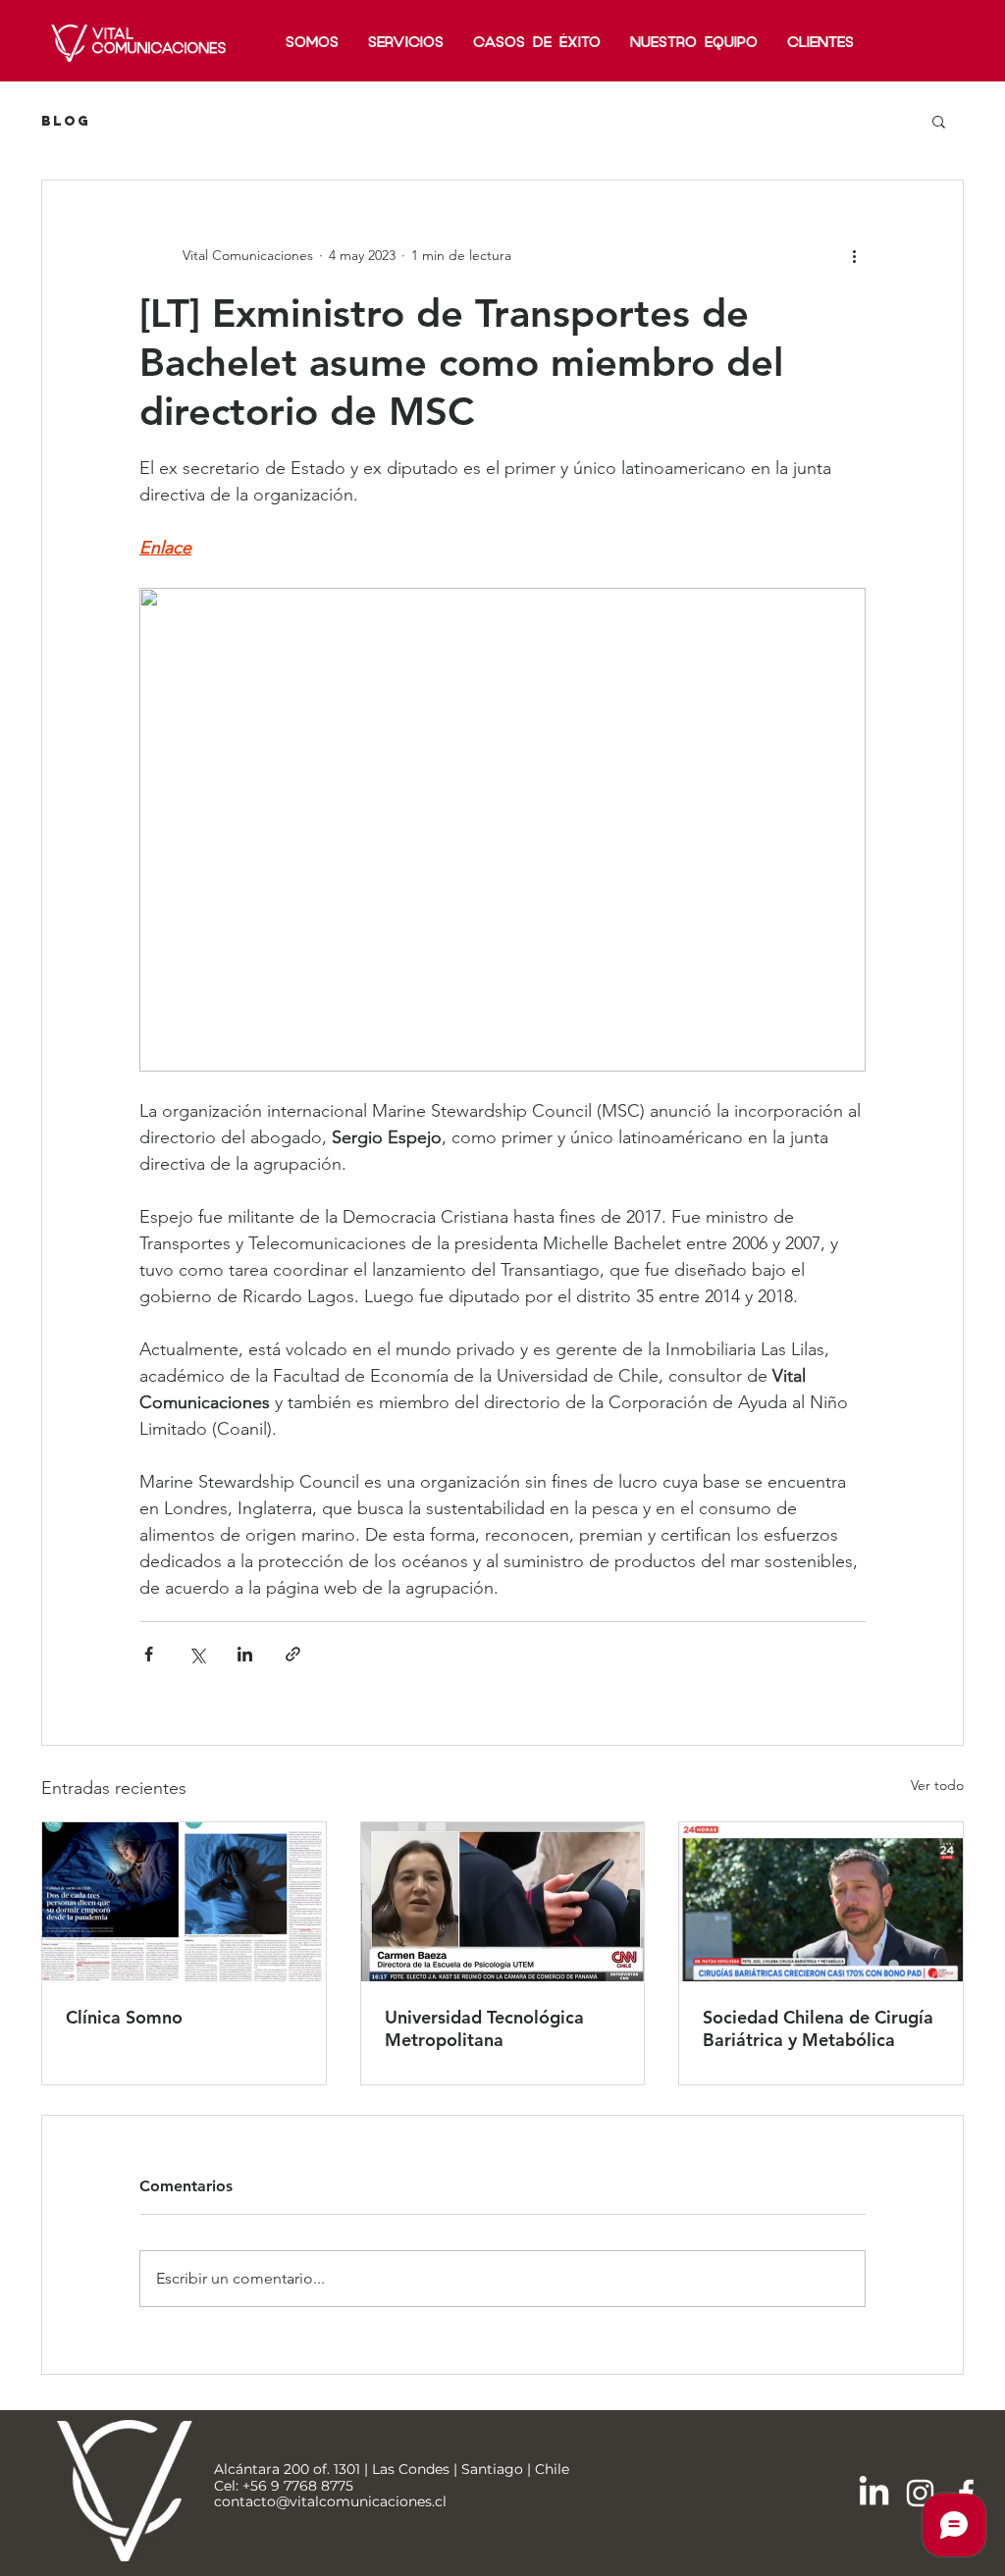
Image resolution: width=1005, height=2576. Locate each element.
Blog (66, 121)
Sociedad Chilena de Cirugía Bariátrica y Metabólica (818, 2028)
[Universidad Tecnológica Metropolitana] (503, 1902)
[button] (939, 121)
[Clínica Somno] (184, 1902)
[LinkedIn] (874, 2493)
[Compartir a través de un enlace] (293, 1654)
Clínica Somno (124, 2017)
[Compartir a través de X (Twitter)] (197, 1654)
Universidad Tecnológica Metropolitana (484, 2028)
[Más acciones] (854, 255)
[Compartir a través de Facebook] (149, 1654)
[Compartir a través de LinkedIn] (245, 1654)
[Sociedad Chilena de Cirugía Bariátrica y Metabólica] (821, 1902)
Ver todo (937, 1785)
